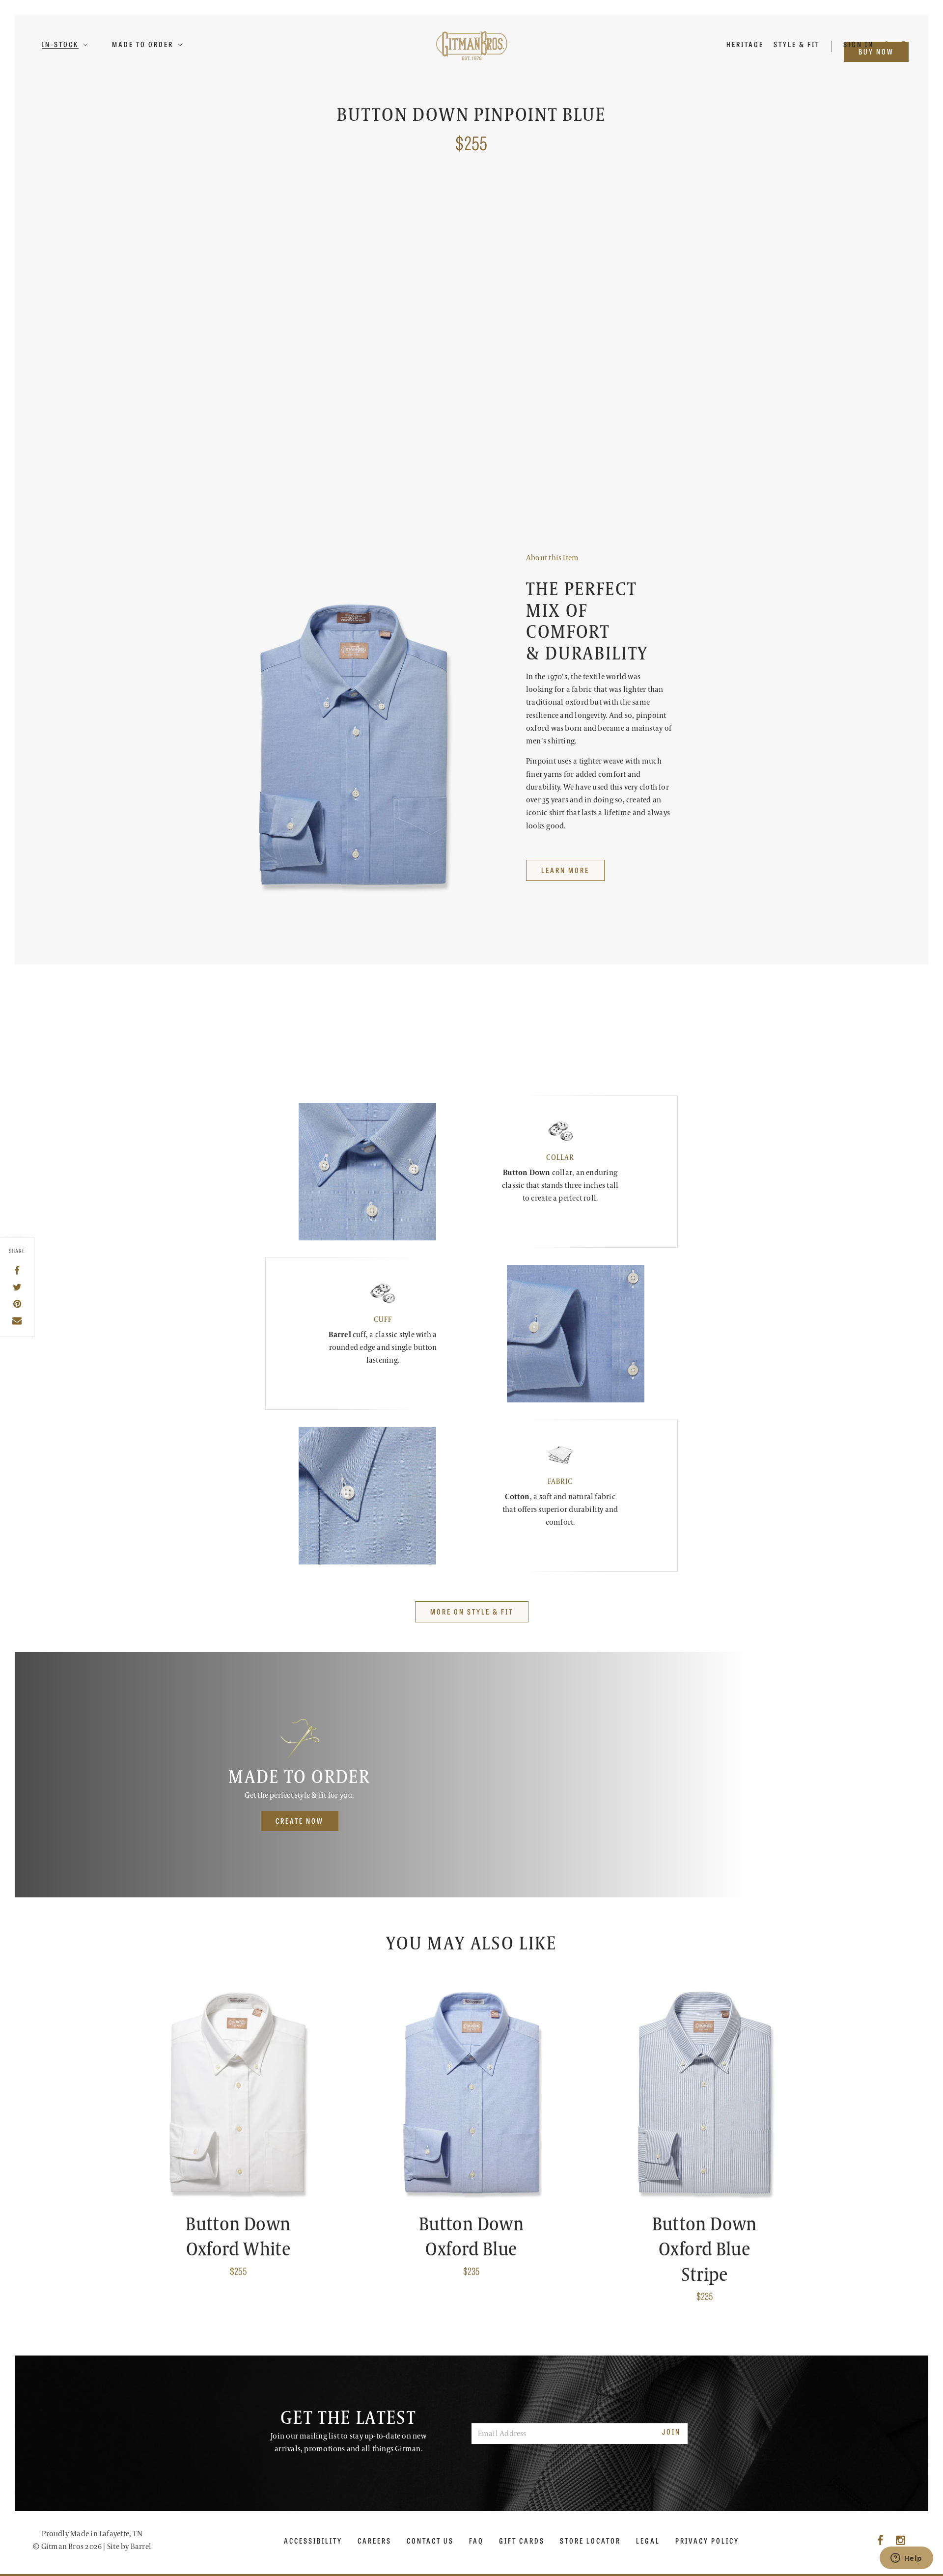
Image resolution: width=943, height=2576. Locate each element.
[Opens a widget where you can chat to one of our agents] (906, 2559)
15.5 (538, 289)
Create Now (300, 1821)
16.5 (589, 289)
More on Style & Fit (472, 1611)
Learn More (550, 522)
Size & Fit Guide (631, 522)
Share (17, 1251)
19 (564, 313)
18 (663, 289)
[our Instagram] (901, 2541)
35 (558, 357)
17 (614, 289)
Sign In (860, 44)
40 (650, 357)
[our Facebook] (880, 2541)
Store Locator (590, 2541)
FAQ (476, 2541)
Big (567, 245)
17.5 (638, 289)
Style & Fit (797, 44)
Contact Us (430, 2541)
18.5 (539, 313)
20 (587, 313)
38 (626, 357)
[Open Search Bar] (888, 44)
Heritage (745, 44)
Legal (648, 2541)
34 (536, 357)
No (563, 401)
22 (610, 313)
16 (563, 289)
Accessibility (313, 2541)
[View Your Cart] (904, 44)
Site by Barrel (129, 2547)
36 (581, 357)
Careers (374, 2541)
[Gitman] (472, 45)
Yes (538, 401)
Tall (539, 245)
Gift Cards (522, 2541)
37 (604, 357)
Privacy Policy (707, 2541)
